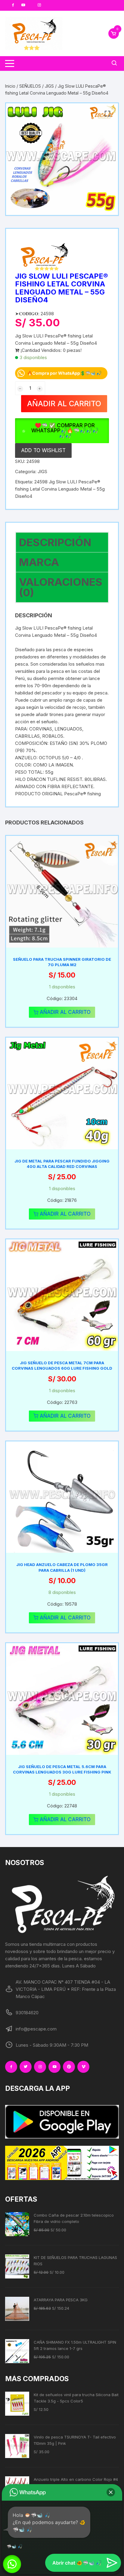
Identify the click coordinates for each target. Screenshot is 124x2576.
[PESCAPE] (45, 257)
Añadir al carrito (64, 404)
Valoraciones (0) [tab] (61, 587)
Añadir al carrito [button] (65, 1012)
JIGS (49, 86)
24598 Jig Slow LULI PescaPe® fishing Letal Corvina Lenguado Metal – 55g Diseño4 (60, 489)
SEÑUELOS (30, 86)
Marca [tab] (39, 562)
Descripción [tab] (55, 542)
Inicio (10, 86)
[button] (107, 114)
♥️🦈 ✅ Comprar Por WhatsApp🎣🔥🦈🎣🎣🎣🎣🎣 (65, 431)
